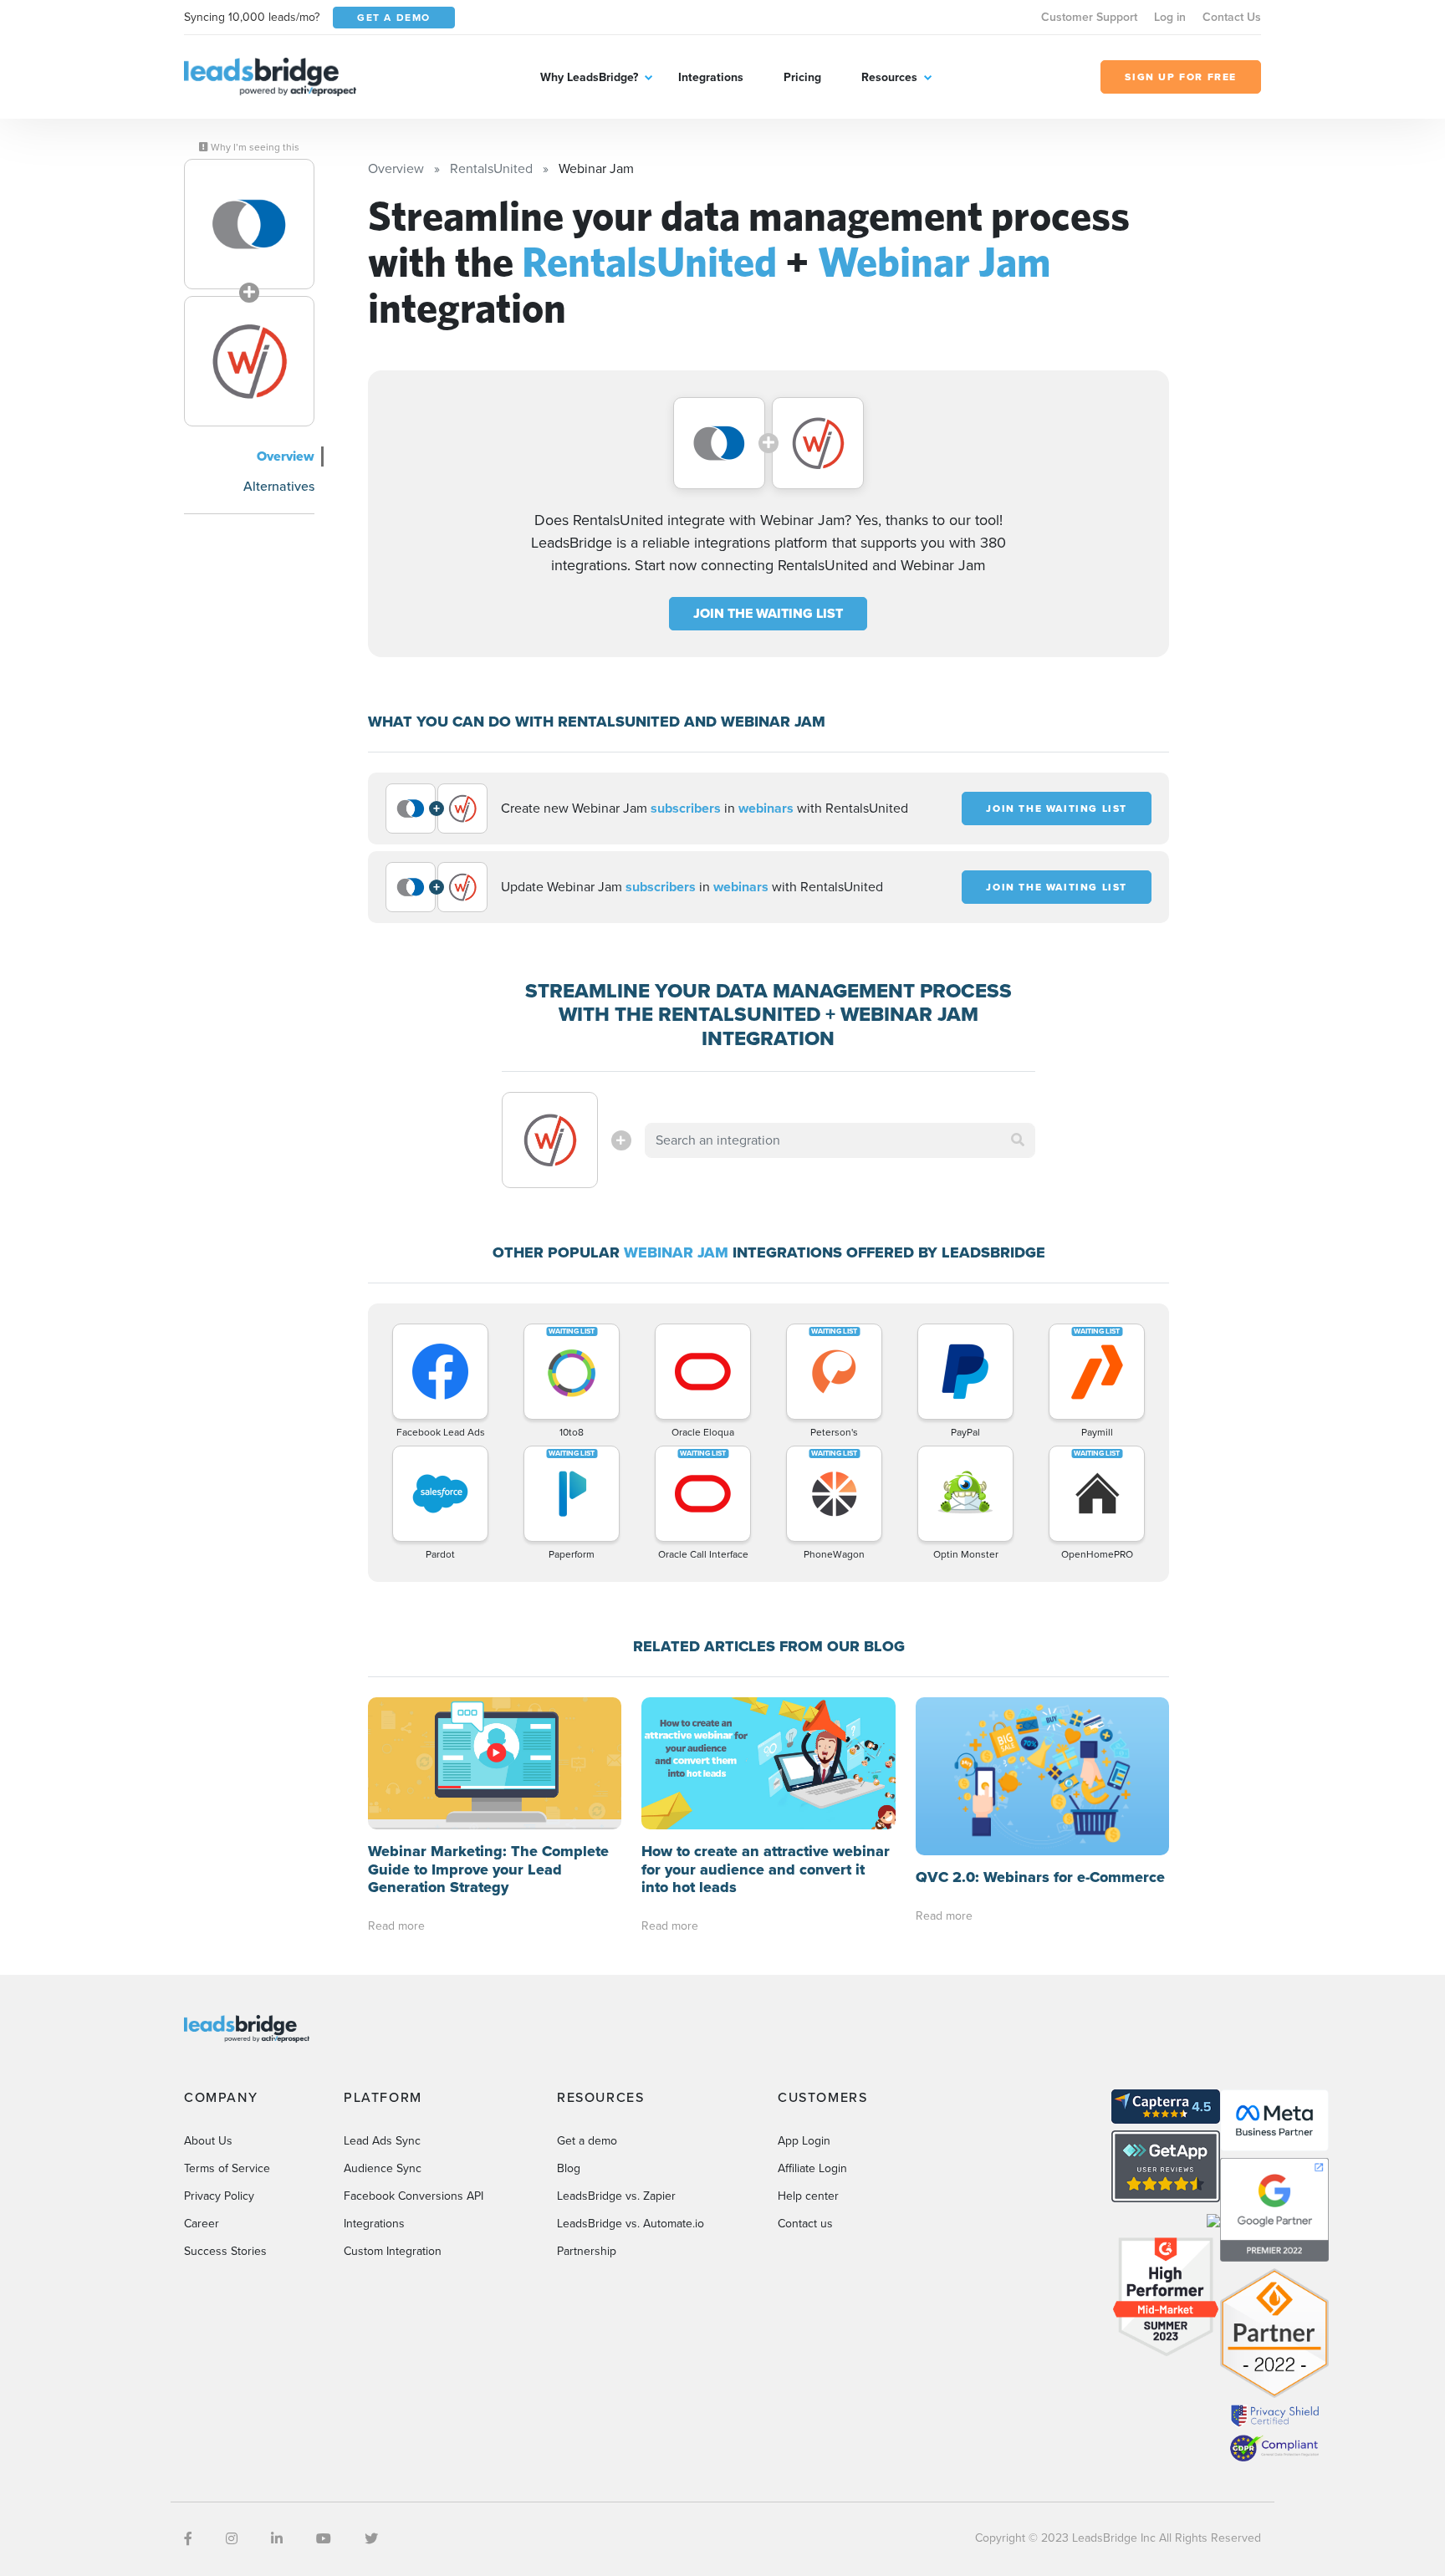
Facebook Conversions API (414, 2196)
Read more (396, 1926)
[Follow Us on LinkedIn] (277, 2539)
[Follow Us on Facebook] (188, 2539)
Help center (808, 2196)
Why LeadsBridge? (589, 77)
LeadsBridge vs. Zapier (616, 2196)
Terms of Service (227, 2168)
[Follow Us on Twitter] (371, 2539)
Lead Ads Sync (382, 2141)
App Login (804, 2141)
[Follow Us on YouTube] (324, 2539)
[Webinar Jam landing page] (249, 361)
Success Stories (225, 2251)
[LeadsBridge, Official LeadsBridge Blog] (270, 76)
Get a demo (587, 2141)
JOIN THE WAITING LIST (768, 613)
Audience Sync (383, 2168)
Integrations (711, 77)
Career (202, 2224)
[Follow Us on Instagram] (232, 2539)
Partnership (587, 2251)
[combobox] (840, 1140)
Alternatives (279, 486)
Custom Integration (393, 2251)
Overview (286, 456)
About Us (208, 2141)
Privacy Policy (219, 2196)
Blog (569, 2168)
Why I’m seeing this (254, 147)
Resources (889, 77)
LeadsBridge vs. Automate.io (631, 2224)
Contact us (805, 2224)
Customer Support (1089, 17)
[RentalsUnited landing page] (249, 224)
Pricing (802, 77)
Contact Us (1232, 17)
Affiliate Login (812, 2168)
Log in (1170, 17)
